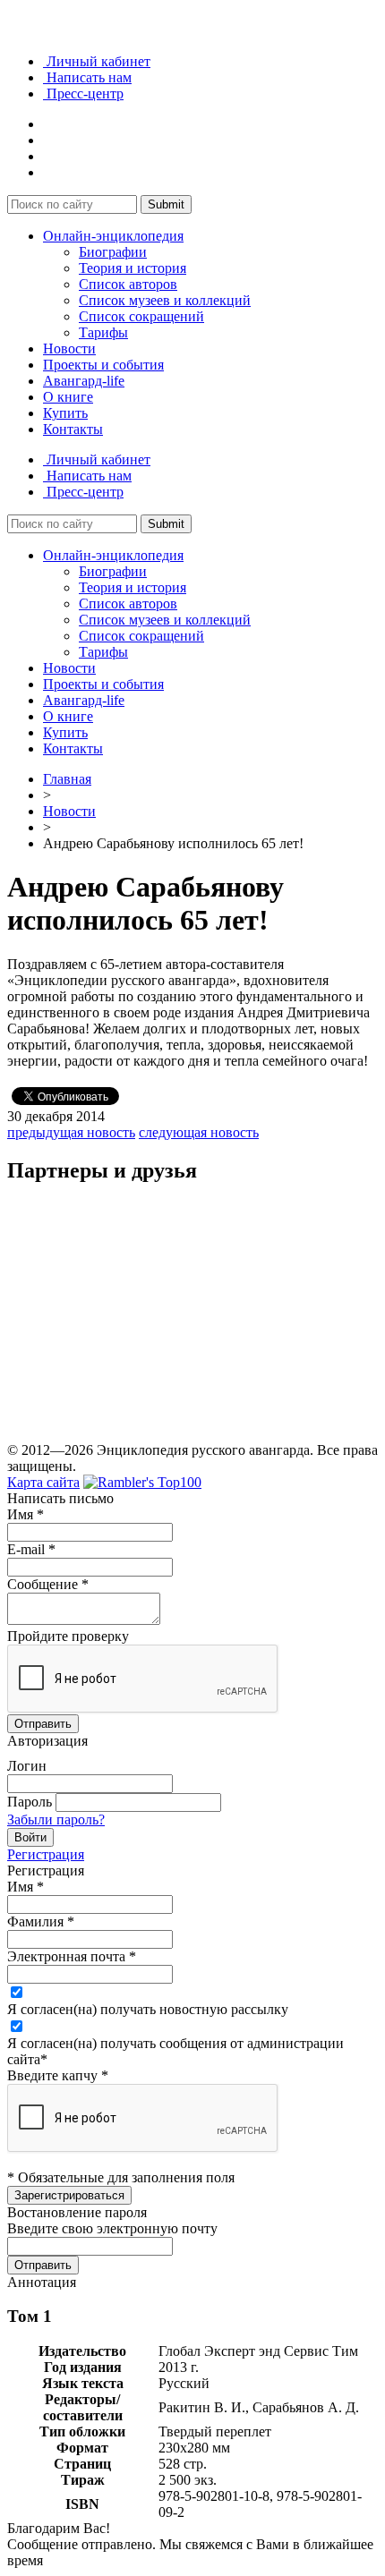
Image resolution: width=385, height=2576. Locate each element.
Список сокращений (141, 316)
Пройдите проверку (68, 1636)
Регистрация (46, 1854)
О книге (68, 397)
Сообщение (48, 1584)
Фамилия (41, 1921)
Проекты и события (103, 365)
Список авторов (128, 284)
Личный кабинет (97, 61)
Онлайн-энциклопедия (113, 236)
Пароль (30, 1802)
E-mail (31, 1549)
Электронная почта (72, 1956)
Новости (69, 349)
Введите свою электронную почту (112, 2228)
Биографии (113, 252)
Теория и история (133, 268)
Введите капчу (58, 2075)
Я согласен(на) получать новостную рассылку (148, 2009)
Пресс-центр (83, 94)
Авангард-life (84, 381)
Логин (27, 1766)
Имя (26, 1514)
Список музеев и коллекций (165, 300)
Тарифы (103, 332)
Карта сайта (43, 1482)
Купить (65, 413)
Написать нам (87, 77)
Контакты (73, 429)
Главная (67, 779)
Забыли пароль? (56, 1819)
